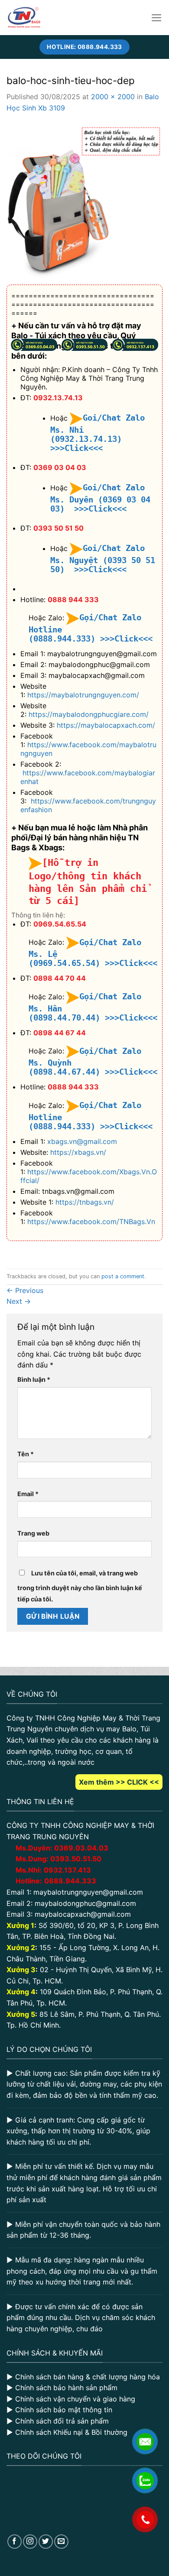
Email (28, 1494)
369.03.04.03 (81, 1848)
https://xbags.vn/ (78, 1152)
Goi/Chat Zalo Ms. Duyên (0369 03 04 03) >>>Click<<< (100, 498)
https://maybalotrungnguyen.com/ (83, 695)
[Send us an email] (61, 2542)
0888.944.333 (70, 1881)
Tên (26, 1454)
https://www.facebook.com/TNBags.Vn (91, 1222)
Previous (25, 1290)
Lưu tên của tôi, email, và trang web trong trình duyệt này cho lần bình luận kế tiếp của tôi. (80, 1586)
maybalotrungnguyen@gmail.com (88, 1892)
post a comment (123, 1276)
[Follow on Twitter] (46, 2542)
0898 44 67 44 (60, 1033)
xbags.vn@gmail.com (82, 1141)
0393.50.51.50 (76, 1859)
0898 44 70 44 (60, 978)
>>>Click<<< (126, 639)
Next (19, 1301)
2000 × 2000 (113, 97)
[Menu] (157, 18)
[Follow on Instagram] (30, 2542)
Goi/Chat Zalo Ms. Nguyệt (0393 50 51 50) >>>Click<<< (103, 559)
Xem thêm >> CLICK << (119, 1782)
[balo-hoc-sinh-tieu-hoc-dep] (84, 201)
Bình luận (34, 1379)
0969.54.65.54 (60, 924)
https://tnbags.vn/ (85, 1202)
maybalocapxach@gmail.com (83, 1914)
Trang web (33, 1533)
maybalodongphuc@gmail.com (85, 1903)
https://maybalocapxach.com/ (106, 725)
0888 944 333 (73, 599)
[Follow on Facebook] (15, 2542)
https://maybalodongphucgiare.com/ (89, 714)
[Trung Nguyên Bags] (24, 18)
